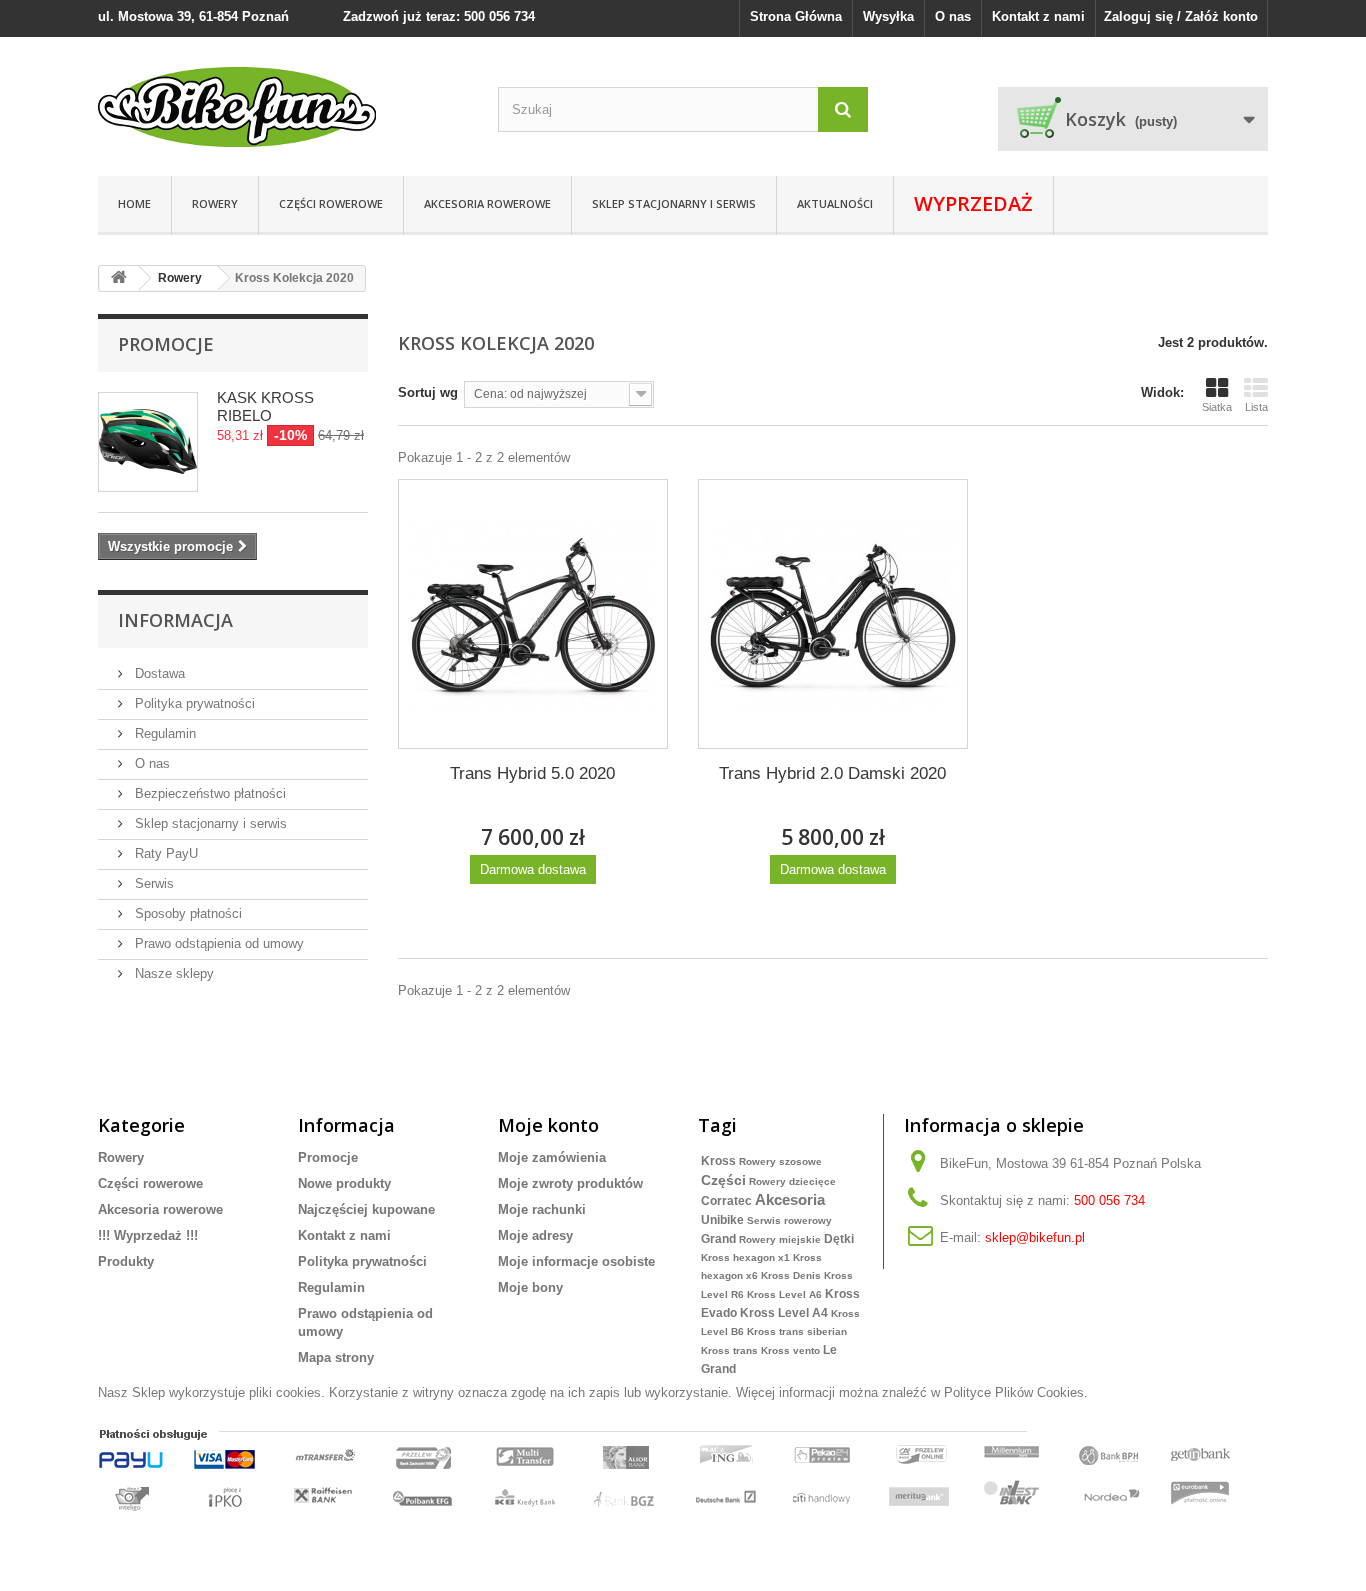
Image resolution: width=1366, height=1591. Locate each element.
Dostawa (158, 673)
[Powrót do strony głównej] (119, 278)
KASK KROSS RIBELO (265, 406)
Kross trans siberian (797, 1331)
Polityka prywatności (193, 703)
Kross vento (790, 1350)
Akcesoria (790, 1199)
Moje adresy (535, 1235)
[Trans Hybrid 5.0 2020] (533, 614)
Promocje (166, 344)
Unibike (722, 1220)
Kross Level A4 (784, 1313)
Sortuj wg (428, 392)
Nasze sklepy (172, 973)
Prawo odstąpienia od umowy (217, 943)
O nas (953, 16)
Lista (1256, 407)
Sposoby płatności (186, 913)
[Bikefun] (283, 107)
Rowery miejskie (780, 1239)
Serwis (152, 883)
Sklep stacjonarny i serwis (674, 203)
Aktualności (835, 203)
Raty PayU (164, 853)
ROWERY (215, 203)
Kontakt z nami (1038, 16)
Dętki (839, 1239)
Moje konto (548, 1125)
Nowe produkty (344, 1183)
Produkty (126, 1261)
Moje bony (530, 1287)
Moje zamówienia (552, 1157)
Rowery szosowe (780, 1161)
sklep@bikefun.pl (1035, 1237)
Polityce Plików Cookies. (1016, 1392)
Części (723, 1180)
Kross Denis (791, 1275)
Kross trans (729, 1350)
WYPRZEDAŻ (973, 203)
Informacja (175, 620)
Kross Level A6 (784, 1294)
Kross (718, 1161)
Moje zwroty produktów (570, 1183)
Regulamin (163, 733)
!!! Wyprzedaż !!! (148, 1235)
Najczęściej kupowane (366, 1209)
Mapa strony (336, 1357)
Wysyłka (888, 16)
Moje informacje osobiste (576, 1261)
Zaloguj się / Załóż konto (1181, 16)
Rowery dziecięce (792, 1181)
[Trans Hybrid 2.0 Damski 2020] (833, 614)
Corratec (726, 1201)
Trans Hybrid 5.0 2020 (532, 773)
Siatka (1217, 407)
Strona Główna (796, 16)
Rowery (121, 1157)
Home (134, 203)
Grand (718, 1239)
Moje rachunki (542, 1209)
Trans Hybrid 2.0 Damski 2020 (832, 773)
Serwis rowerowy (789, 1220)
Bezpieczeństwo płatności (208, 793)
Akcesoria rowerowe (487, 203)
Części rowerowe (331, 203)
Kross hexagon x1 (745, 1257)
